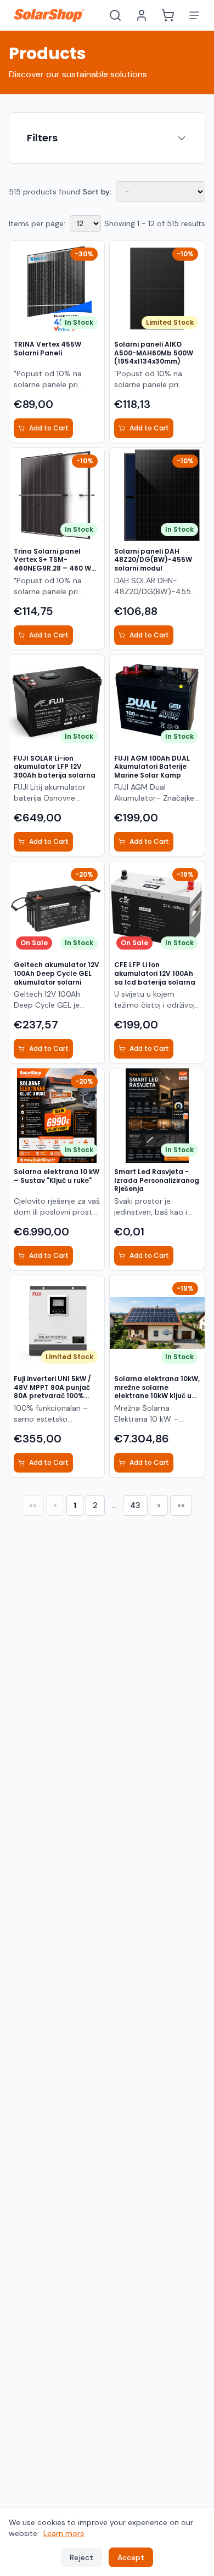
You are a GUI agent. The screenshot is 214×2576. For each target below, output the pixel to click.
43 (135, 1505)
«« (33, 1505)
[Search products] (115, 15)
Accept (131, 2557)
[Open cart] (168, 15)
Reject (81, 2557)
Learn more (64, 2533)
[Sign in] (142, 15)
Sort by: (97, 192)
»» (181, 1505)
